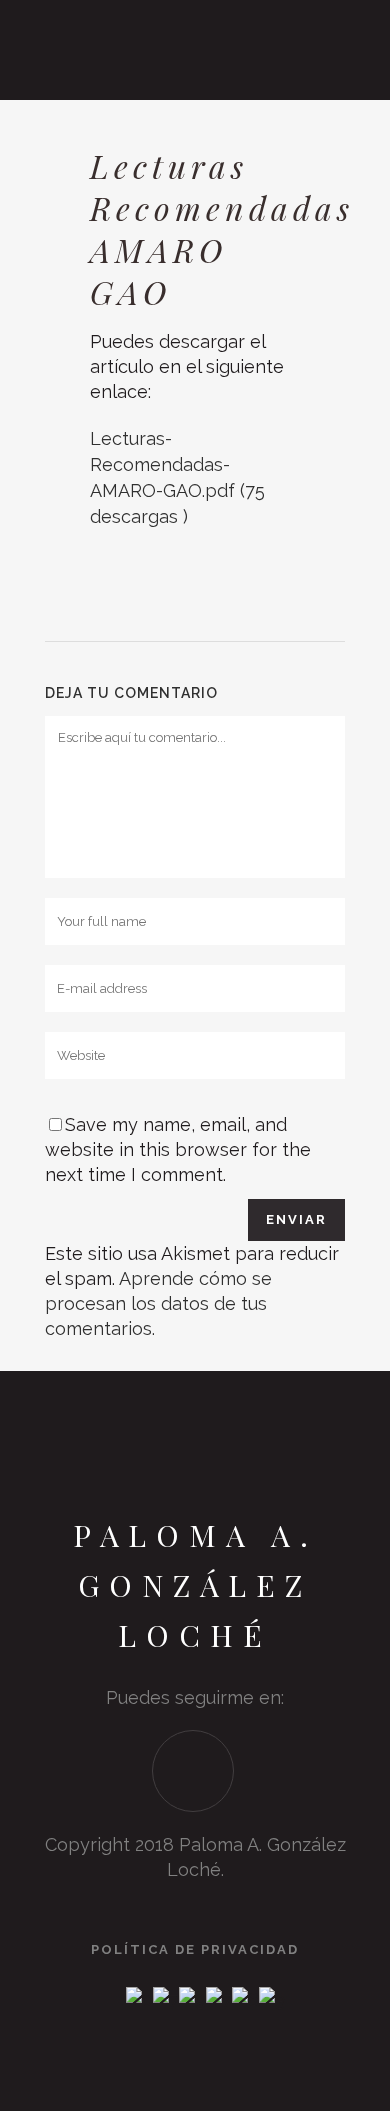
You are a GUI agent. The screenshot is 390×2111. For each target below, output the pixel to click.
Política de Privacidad (195, 1949)
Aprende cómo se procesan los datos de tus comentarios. (158, 1303)
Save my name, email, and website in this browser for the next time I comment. (178, 1149)
